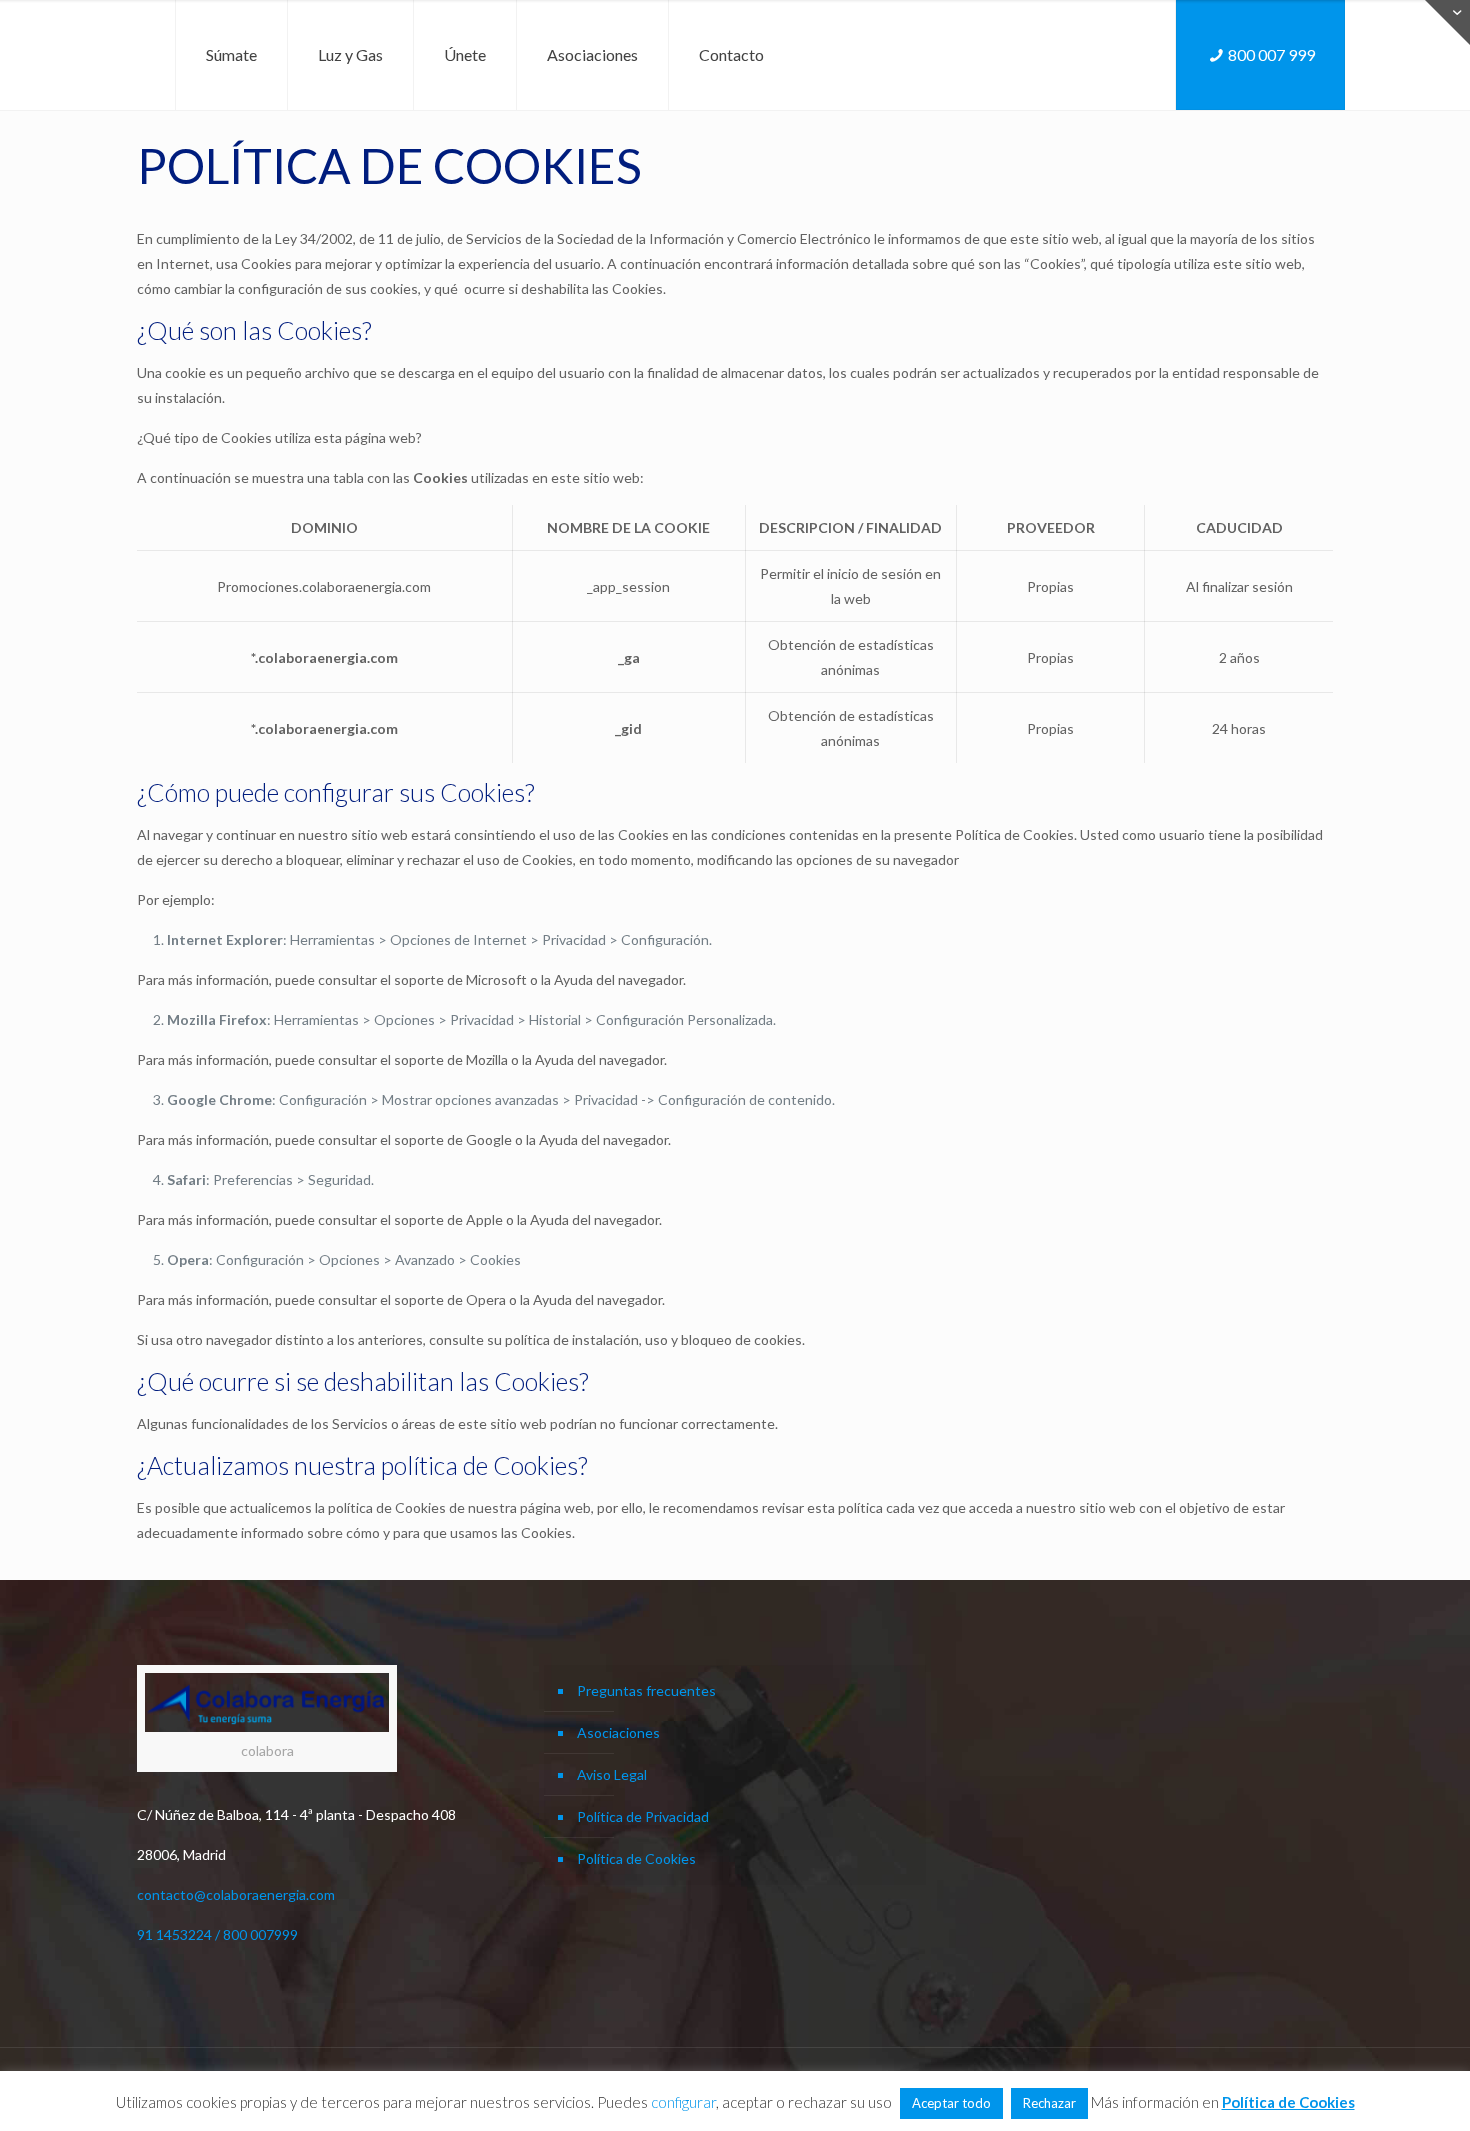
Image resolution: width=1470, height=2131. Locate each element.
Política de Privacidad (643, 1816)
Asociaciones (618, 1732)
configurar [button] (683, 2102)
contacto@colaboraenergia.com (236, 1894)
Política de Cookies (636, 1858)
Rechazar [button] (1049, 2103)
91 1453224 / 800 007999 (217, 1934)
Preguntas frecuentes (646, 1690)
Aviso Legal (612, 1774)
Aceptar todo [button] (951, 2103)
